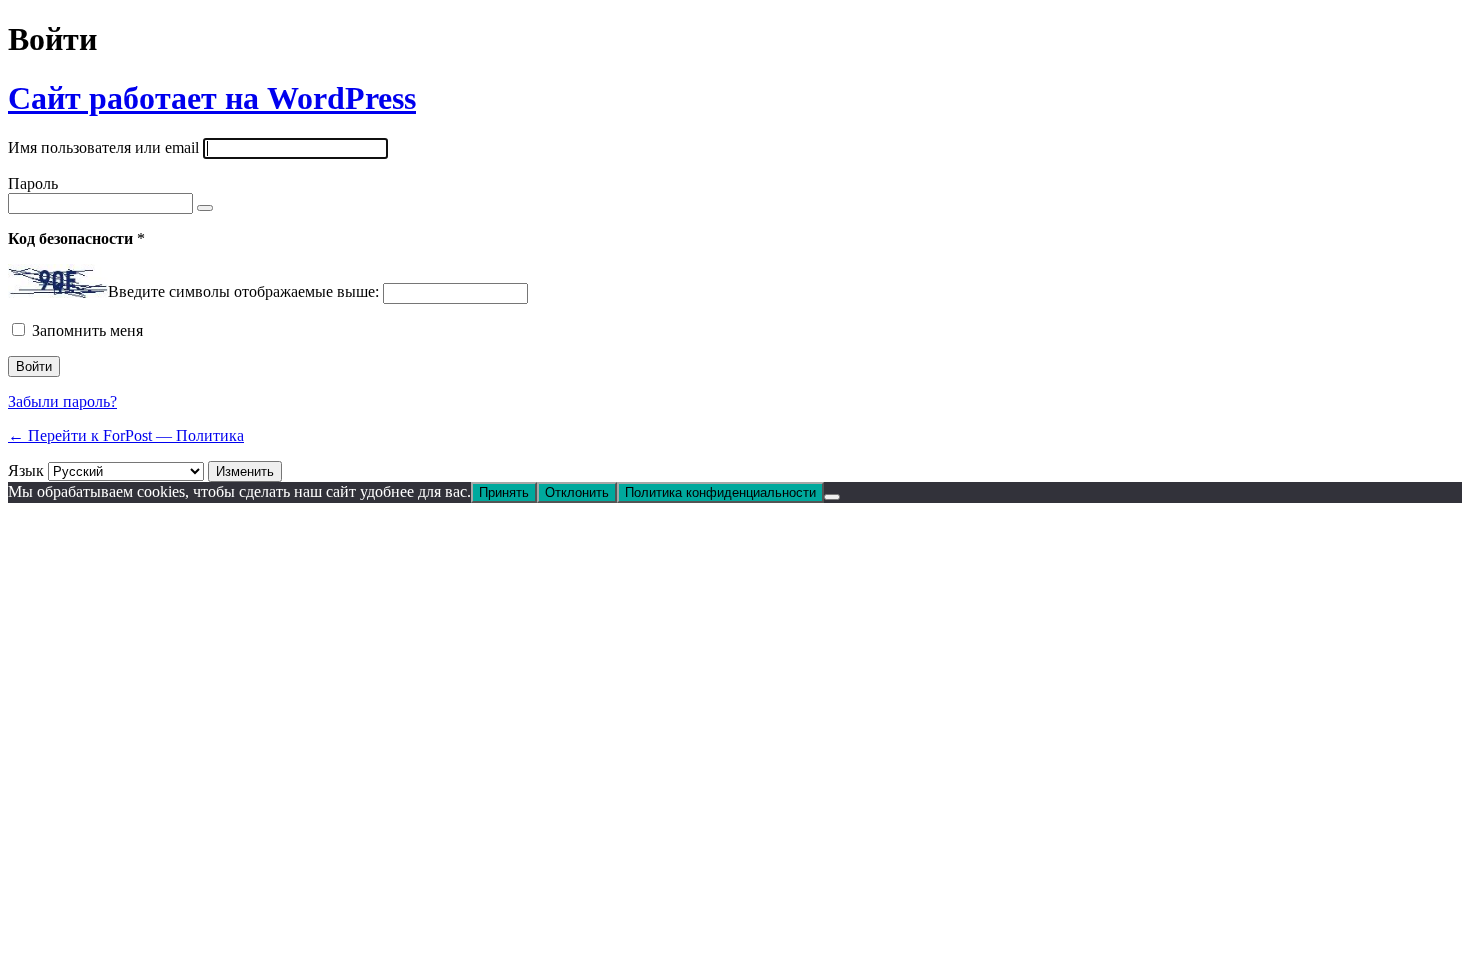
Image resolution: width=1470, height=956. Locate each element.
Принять (504, 492)
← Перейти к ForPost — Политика (126, 435)
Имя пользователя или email (103, 147)
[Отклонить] (832, 497)
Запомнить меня (87, 330)
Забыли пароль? (62, 401)
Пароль (33, 183)
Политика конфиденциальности (720, 492)
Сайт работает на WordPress (212, 98)
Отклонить (577, 492)
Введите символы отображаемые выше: (243, 292)
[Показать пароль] (205, 208)
